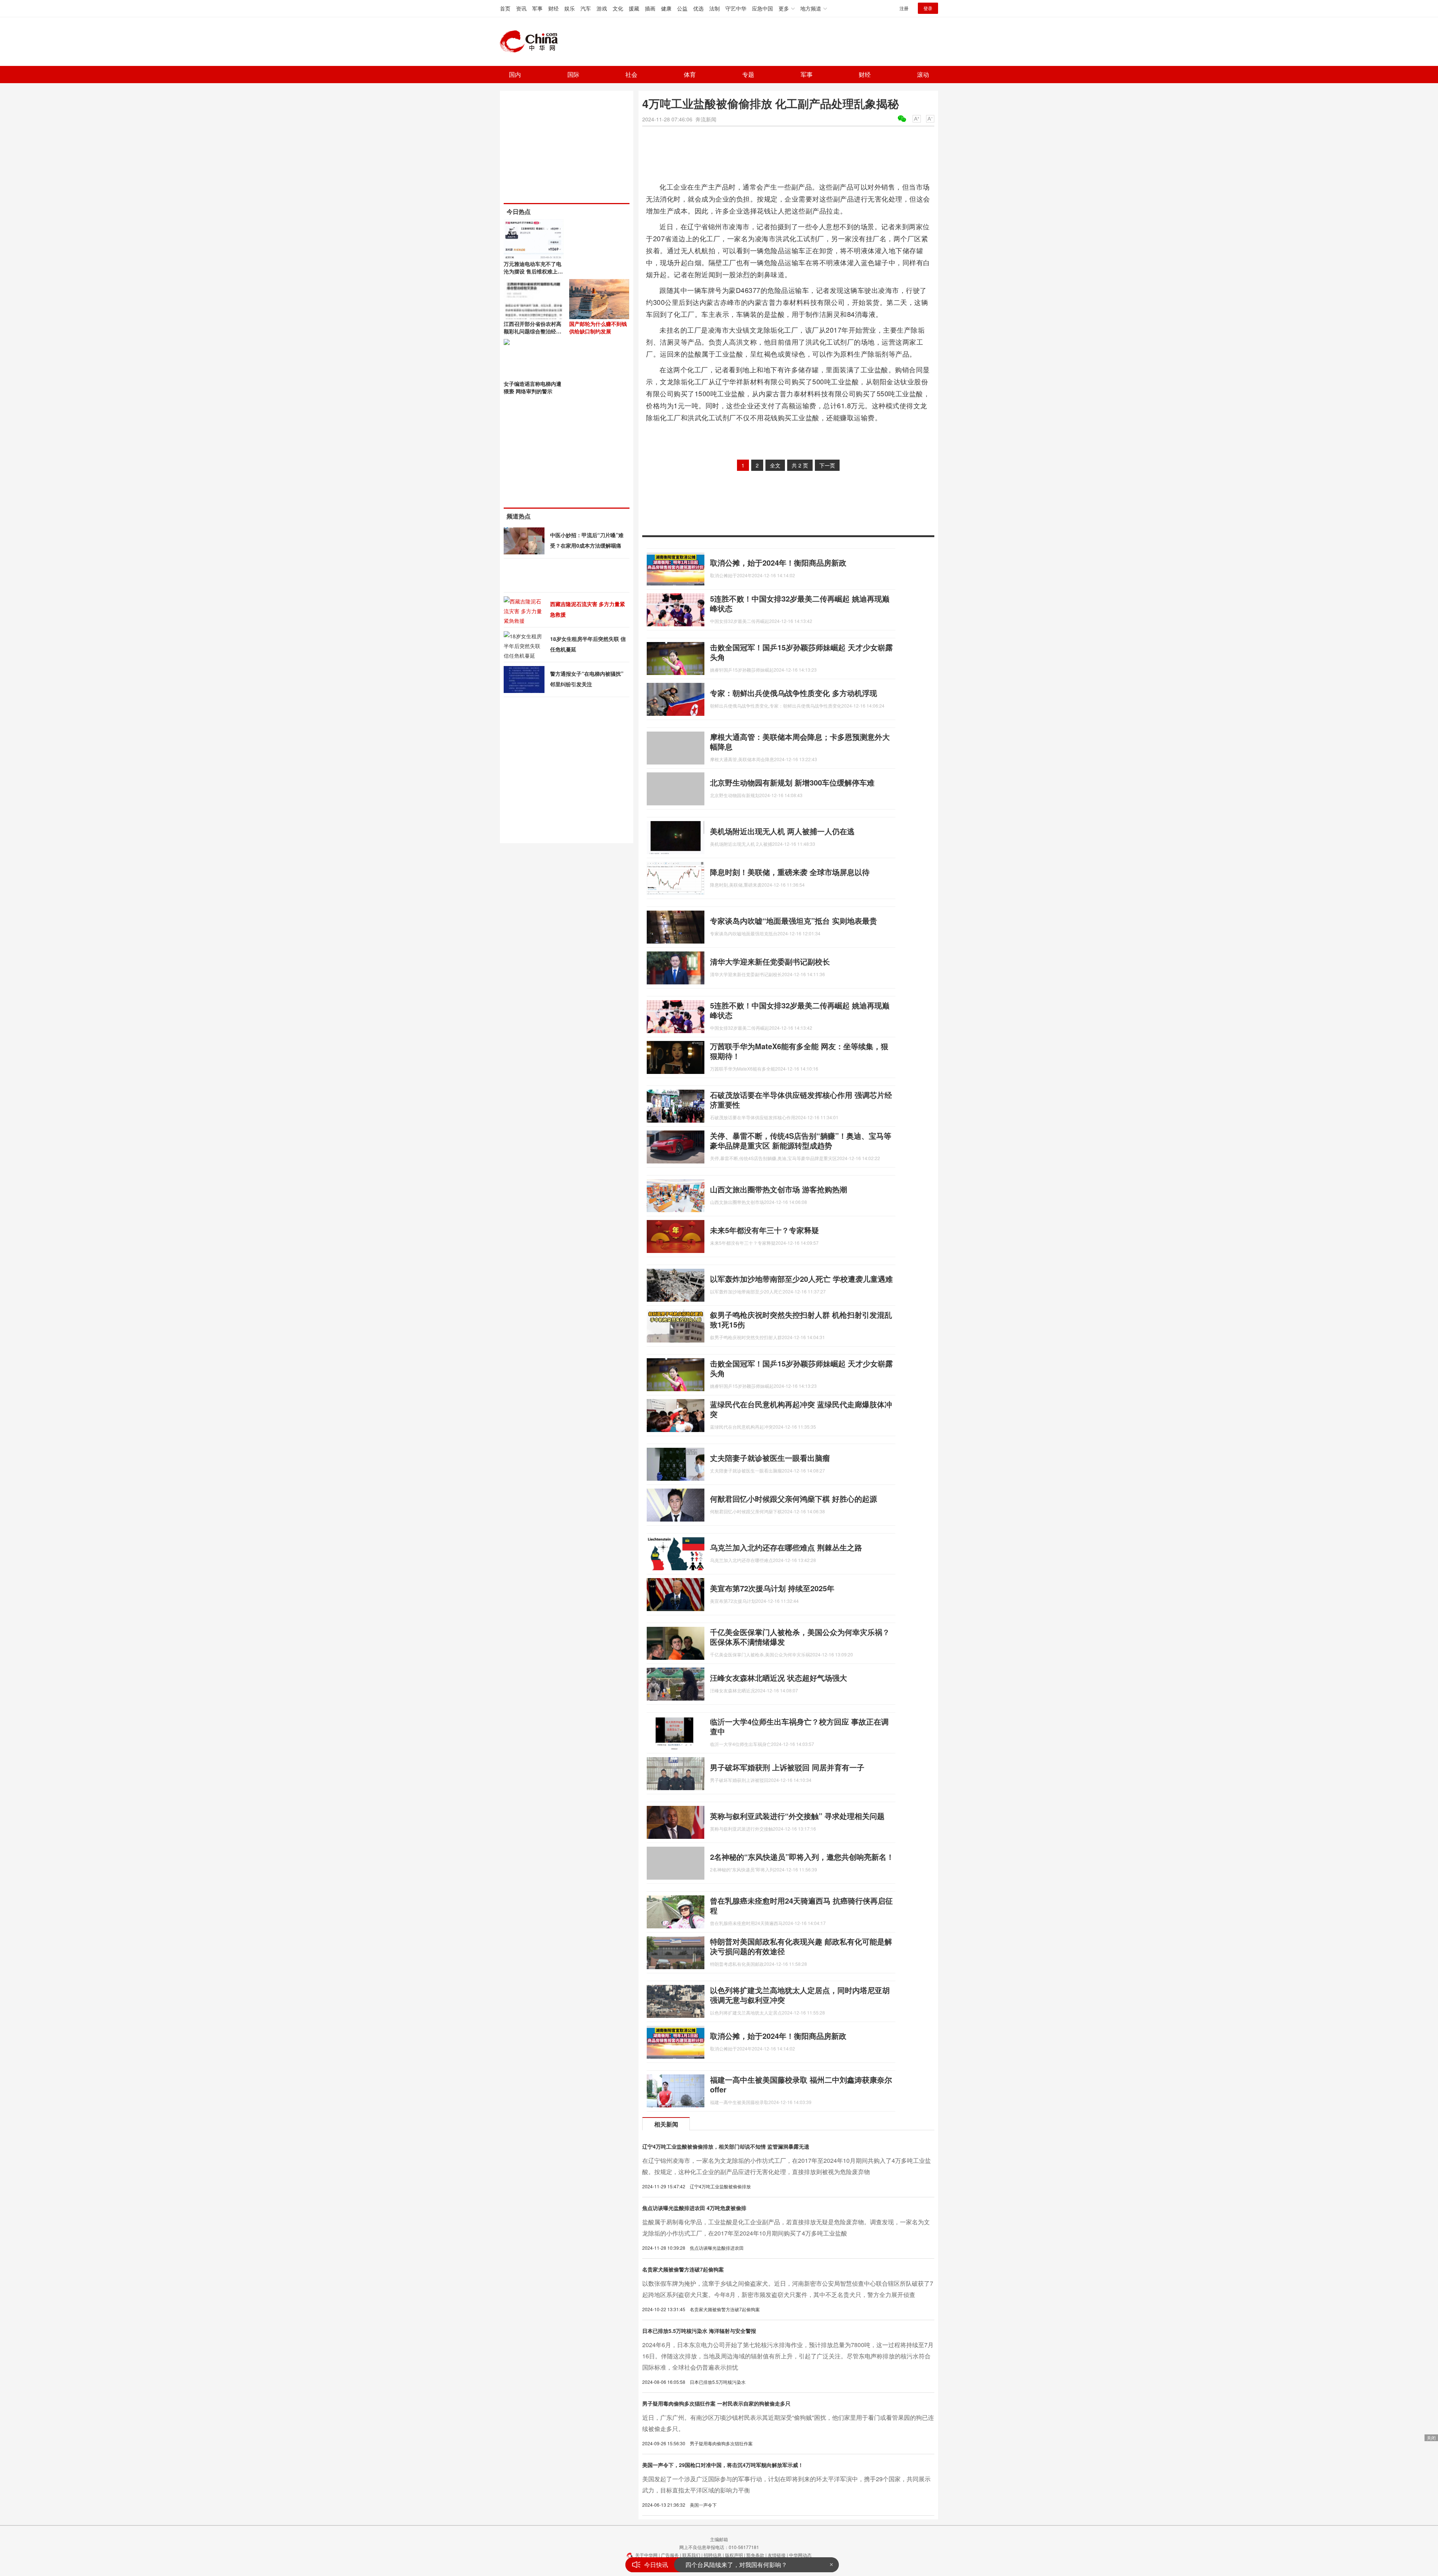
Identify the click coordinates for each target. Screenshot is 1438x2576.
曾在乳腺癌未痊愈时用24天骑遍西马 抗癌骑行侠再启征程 (801, 1905)
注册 (904, 8)
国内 (515, 74)
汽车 (586, 8)
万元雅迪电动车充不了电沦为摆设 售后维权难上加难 (533, 271)
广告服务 (670, 2555)
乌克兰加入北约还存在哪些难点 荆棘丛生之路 (786, 1547)
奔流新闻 (706, 119)
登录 (928, 8)
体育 (690, 74)
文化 (618, 8)
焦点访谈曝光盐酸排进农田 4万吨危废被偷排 (694, 2208)
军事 (537, 8)
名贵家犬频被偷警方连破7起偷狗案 (683, 2269)
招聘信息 (713, 2555)
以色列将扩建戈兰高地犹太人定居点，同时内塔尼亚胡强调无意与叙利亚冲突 (800, 1995)
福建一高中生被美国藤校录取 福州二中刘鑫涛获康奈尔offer (801, 2084)
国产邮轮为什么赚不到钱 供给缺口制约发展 (598, 327)
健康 (666, 8)
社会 (631, 74)
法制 (715, 8)
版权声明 (734, 2555)
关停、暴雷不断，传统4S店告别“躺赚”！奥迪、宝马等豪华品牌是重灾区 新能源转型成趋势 (801, 1140)
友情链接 (777, 2555)
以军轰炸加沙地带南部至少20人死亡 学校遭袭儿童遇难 (801, 1279)
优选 (698, 8)
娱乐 (570, 8)
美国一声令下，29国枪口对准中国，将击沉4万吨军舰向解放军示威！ (723, 2465)
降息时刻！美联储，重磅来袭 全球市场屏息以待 (790, 872)
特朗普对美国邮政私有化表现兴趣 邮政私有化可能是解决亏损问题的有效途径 (801, 1946)
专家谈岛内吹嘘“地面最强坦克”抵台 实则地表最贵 (794, 921)
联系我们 (691, 2555)
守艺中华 (736, 8)
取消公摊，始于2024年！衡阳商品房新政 (778, 562)
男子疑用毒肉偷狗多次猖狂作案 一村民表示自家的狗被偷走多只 (716, 2403)
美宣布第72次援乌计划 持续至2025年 (772, 1588)
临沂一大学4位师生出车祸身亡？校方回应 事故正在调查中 (799, 1726)
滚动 (923, 74)
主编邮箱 (719, 2539)
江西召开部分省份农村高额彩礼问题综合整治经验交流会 (533, 331)
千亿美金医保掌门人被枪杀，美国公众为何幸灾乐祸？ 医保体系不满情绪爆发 (800, 1637)
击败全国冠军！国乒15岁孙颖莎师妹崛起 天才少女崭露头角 (801, 652)
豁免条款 (755, 2555)
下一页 (827, 465)
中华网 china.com (532, 42)
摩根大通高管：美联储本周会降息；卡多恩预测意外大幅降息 (800, 741)
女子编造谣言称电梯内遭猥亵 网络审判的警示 (533, 387)
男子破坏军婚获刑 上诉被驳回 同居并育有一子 (787, 1767)
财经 (553, 8)
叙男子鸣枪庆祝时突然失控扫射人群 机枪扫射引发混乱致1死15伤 (801, 1319)
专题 (748, 74)
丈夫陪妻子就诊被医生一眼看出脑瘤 (770, 1458)
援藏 (634, 8)
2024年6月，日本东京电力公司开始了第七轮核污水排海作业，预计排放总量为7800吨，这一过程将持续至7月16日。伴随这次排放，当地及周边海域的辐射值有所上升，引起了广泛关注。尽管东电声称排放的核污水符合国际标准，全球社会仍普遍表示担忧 (788, 2356)
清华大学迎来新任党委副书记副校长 (770, 961)
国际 (573, 74)
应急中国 (762, 8)
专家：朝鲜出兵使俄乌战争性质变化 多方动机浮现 (794, 693)
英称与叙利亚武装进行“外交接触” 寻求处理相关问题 (797, 1816)
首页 (505, 8)
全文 (775, 465)
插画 (650, 8)
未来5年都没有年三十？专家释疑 (764, 1230)
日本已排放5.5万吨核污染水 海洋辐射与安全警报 (699, 2331)
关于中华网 (646, 2555)
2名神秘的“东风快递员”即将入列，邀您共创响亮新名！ (802, 1857)
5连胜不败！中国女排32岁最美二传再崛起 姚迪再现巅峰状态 (800, 603)
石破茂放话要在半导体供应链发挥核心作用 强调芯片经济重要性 (801, 1100)
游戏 (602, 8)
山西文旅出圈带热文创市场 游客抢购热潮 (779, 1189)
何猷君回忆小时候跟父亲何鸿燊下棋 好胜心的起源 (794, 1499)
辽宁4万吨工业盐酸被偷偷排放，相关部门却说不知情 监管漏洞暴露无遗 (726, 2146)
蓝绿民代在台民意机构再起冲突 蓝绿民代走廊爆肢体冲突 (801, 1409)
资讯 (521, 8)
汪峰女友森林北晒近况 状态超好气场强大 (779, 1678)
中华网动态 (800, 2555)
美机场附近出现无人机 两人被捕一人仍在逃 (782, 831)
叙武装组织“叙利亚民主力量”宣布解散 (735, 2565)
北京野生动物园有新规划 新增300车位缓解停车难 (792, 782)
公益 (682, 8)
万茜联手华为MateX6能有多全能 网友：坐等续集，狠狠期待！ (799, 1051)
